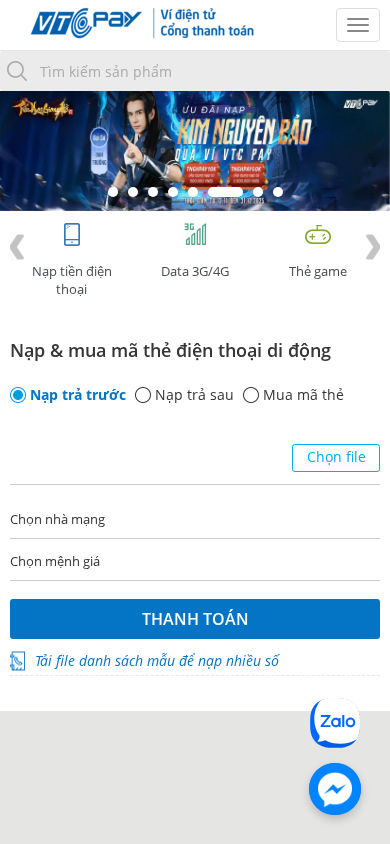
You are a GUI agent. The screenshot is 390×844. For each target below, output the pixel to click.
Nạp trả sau (194, 395)
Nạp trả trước (78, 395)
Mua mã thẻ (303, 395)
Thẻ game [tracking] (318, 271)
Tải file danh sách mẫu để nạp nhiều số (157, 660)
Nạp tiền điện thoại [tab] (72, 280)
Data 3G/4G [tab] (195, 271)
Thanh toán (195, 619)
